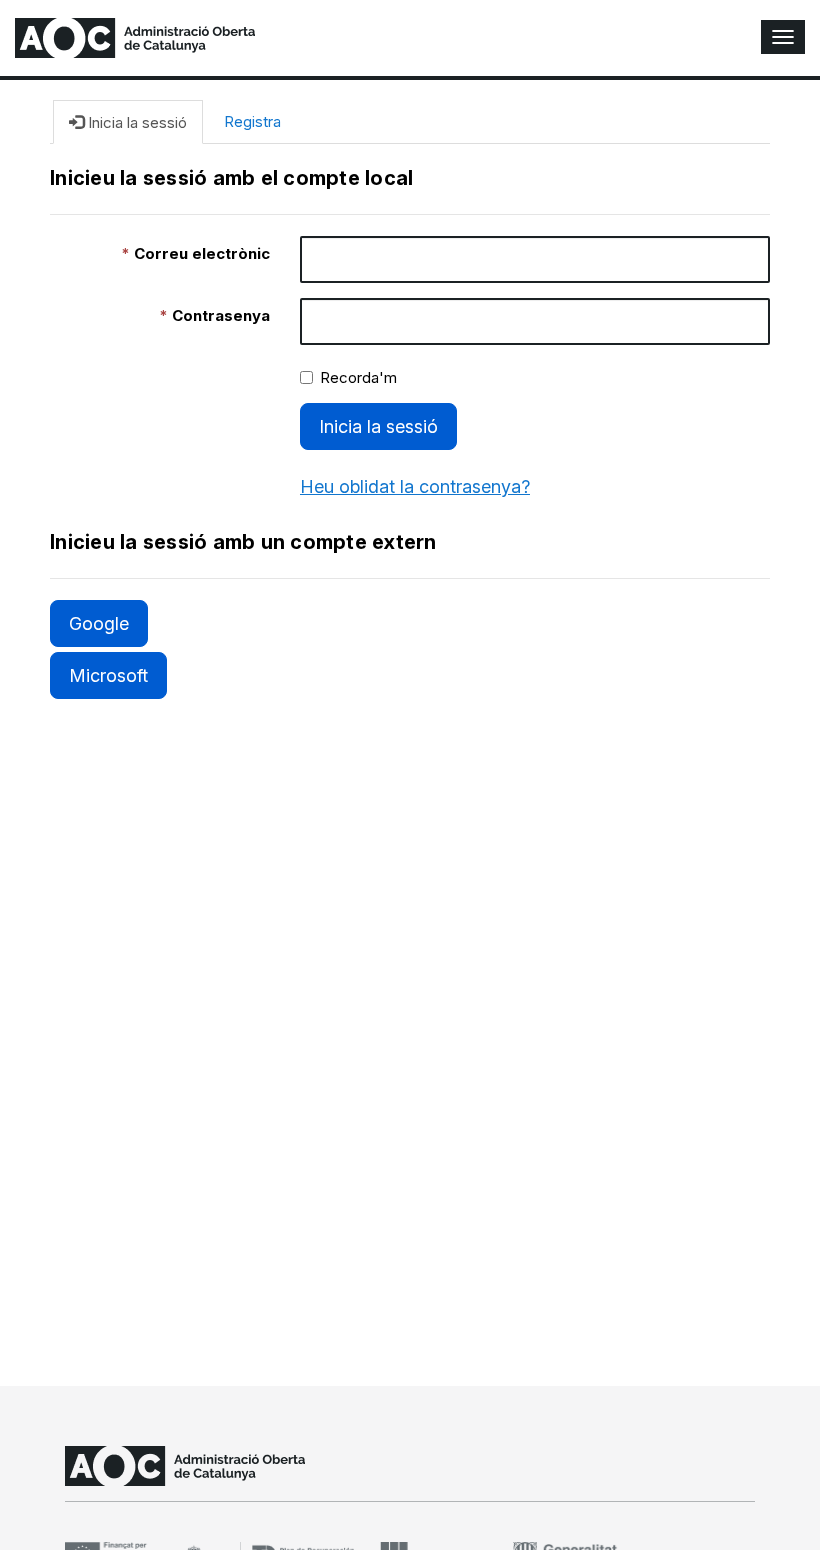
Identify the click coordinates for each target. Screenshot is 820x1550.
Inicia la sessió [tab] (135, 122)
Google (99, 623)
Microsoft (108, 675)
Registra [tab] (252, 121)
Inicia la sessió (378, 426)
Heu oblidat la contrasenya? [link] (415, 486)
